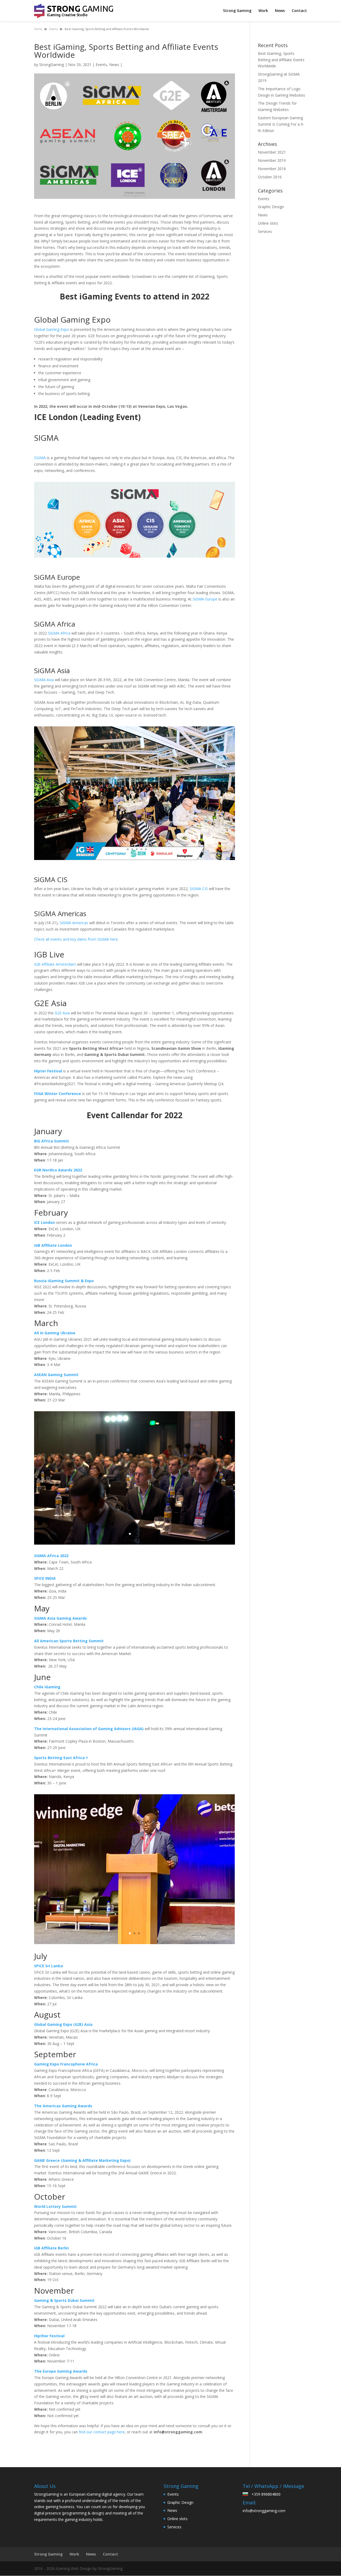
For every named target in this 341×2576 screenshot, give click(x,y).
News (280, 11)
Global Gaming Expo (52, 329)
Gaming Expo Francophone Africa (66, 2064)
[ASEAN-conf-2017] (135, 1544)
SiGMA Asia (44, 680)
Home (38, 29)
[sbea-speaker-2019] (135, 1944)
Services (265, 231)
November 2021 (272, 152)
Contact (299, 11)
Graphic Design (271, 207)
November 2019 (272, 160)
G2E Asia (62, 1013)
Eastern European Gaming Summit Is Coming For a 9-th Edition (281, 124)
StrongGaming (52, 65)
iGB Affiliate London (53, 1245)
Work (263, 11)
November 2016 (272, 169)
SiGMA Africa (59, 633)
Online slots (268, 223)
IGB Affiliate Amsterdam (55, 964)
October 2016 (270, 177)
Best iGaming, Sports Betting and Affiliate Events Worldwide (281, 60)
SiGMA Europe (205, 599)
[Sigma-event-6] (135, 860)
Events (53, 29)
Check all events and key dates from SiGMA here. (76, 939)
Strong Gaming (237, 11)
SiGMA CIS (199, 889)
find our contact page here (102, 2432)
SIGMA (40, 458)
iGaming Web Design (74, 2568)
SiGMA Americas (74, 923)
